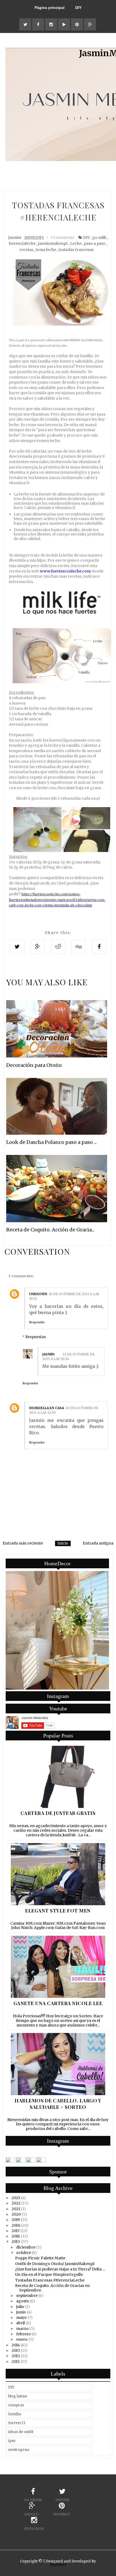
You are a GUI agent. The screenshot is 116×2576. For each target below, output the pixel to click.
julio (20, 2307)
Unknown (38, 1294)
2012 (16, 2356)
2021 (16, 2209)
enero (22, 2339)
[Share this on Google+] (38, 947)
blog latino (18, 2396)
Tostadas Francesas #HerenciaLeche (50, 2280)
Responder (37, 1322)
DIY (78, 8)
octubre (24, 2253)
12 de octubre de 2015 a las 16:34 (69, 1356)
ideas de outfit (21, 2432)
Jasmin (48, 1354)
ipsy (12, 2441)
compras (16, 2405)
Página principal (50, 8)
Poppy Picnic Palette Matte (40, 2258)
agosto (23, 2301)
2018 (16, 2225)
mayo (21, 2317)
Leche (76, 243)
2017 (16, 2231)
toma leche (46, 250)
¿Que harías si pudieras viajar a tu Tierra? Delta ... (60, 2269)
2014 (16, 2345)
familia (15, 2414)
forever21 (17, 2423)
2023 (16, 2198)
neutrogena (19, 2450)
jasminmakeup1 (53, 243)
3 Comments (62, 237)
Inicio (63, 1543)
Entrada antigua (98, 1543)
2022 (16, 2203)
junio (21, 2312)
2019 (16, 2220)
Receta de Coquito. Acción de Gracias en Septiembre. (52, 2288)
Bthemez (58, 2565)
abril (21, 2323)
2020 (16, 2214)
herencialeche (22, 243)
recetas (26, 250)
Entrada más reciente (23, 1543)
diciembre (26, 2247)
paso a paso (95, 243)
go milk (99, 237)
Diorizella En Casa (47, 1408)
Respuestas (36, 1337)
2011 (16, 2361)
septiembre (27, 2296)
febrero (23, 2334)
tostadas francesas (76, 250)
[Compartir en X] (17, 947)
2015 (16, 2242)
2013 (16, 2350)
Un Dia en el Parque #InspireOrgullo (49, 2274)
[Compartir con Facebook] (99, 947)
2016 (16, 2236)
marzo (22, 2329)
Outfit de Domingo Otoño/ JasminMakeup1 (55, 2264)
